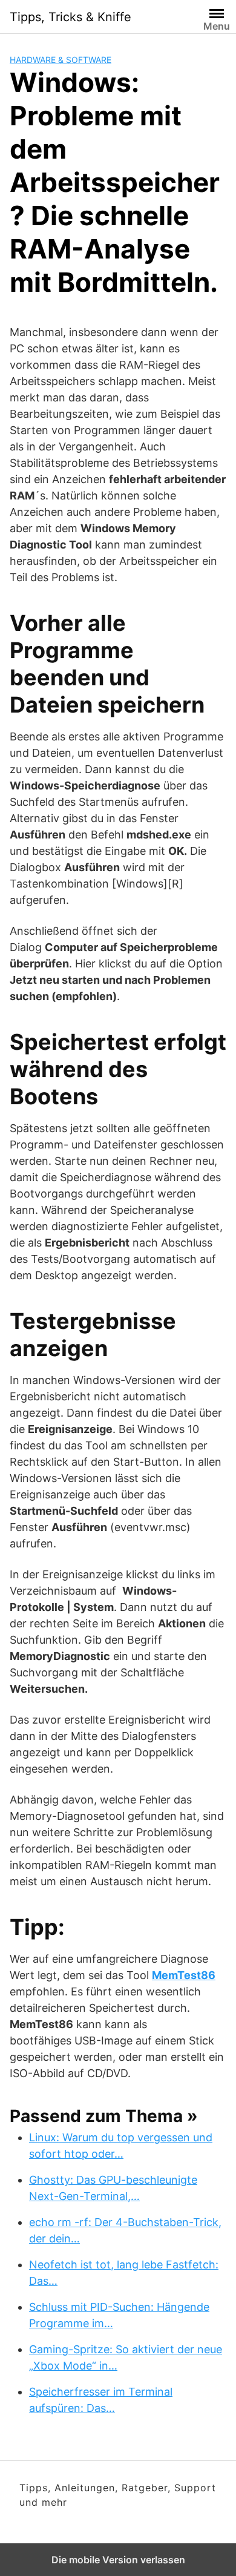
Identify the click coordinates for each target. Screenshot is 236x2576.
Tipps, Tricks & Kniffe (70, 17)
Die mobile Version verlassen (118, 2560)
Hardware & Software (61, 60)
